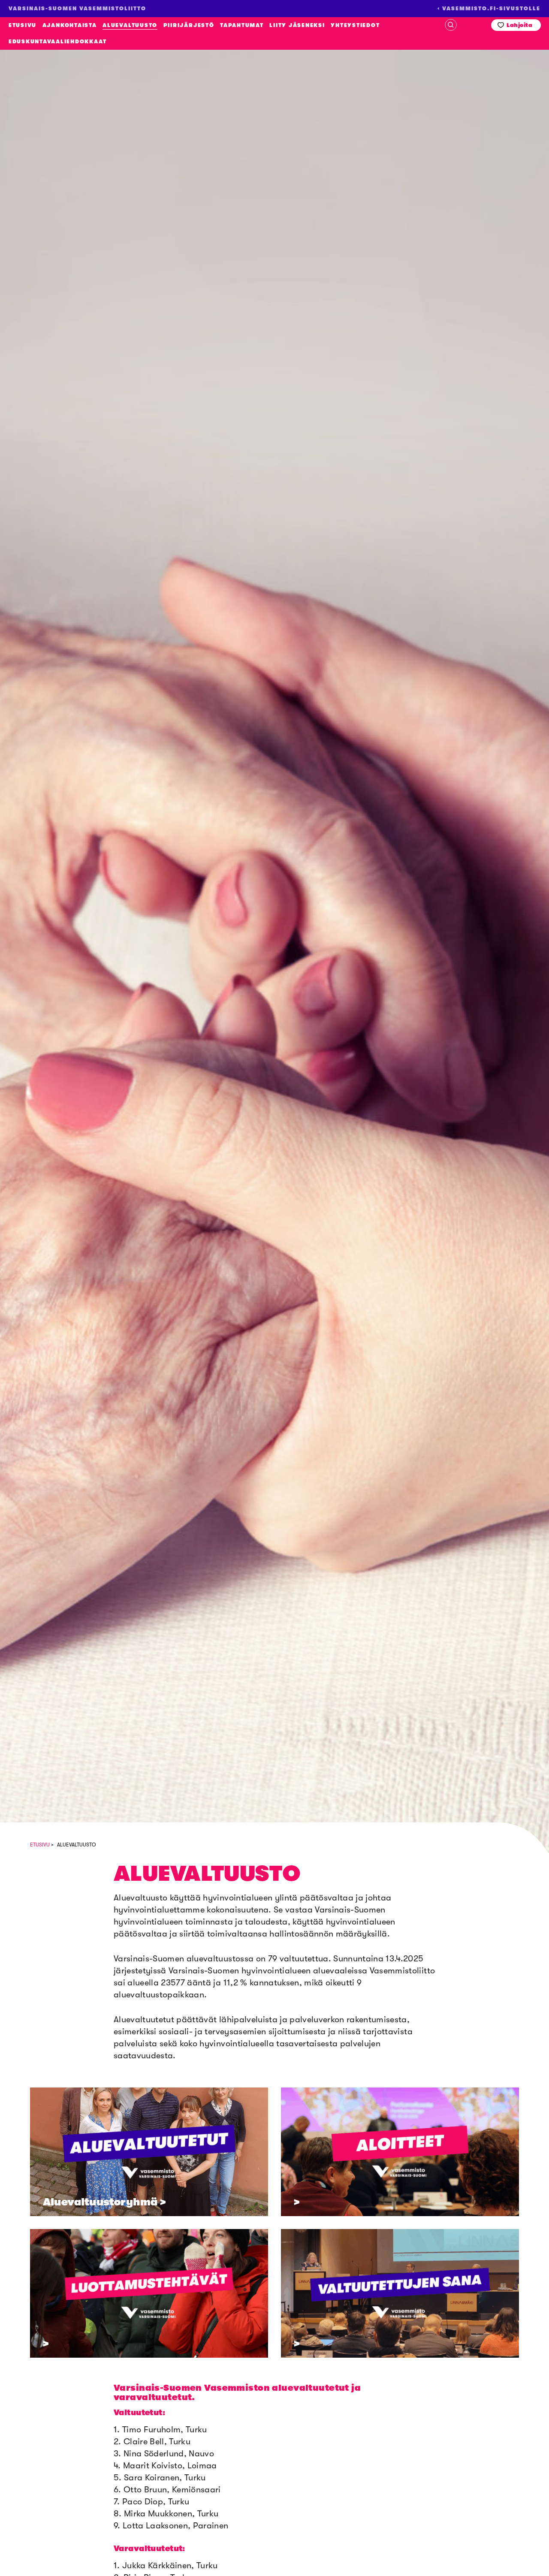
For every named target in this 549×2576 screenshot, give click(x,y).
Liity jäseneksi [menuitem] (297, 25)
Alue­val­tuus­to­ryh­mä (100, 2202)
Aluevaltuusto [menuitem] (130, 25)
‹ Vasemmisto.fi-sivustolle (489, 9)
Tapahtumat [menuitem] (242, 25)
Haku (451, 25)
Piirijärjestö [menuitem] (189, 25)
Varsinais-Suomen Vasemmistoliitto (60, 211)
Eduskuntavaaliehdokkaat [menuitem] (57, 42)
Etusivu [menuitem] (23, 25)
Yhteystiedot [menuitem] (355, 25)
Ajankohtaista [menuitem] (70, 25)
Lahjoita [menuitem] (519, 25)
